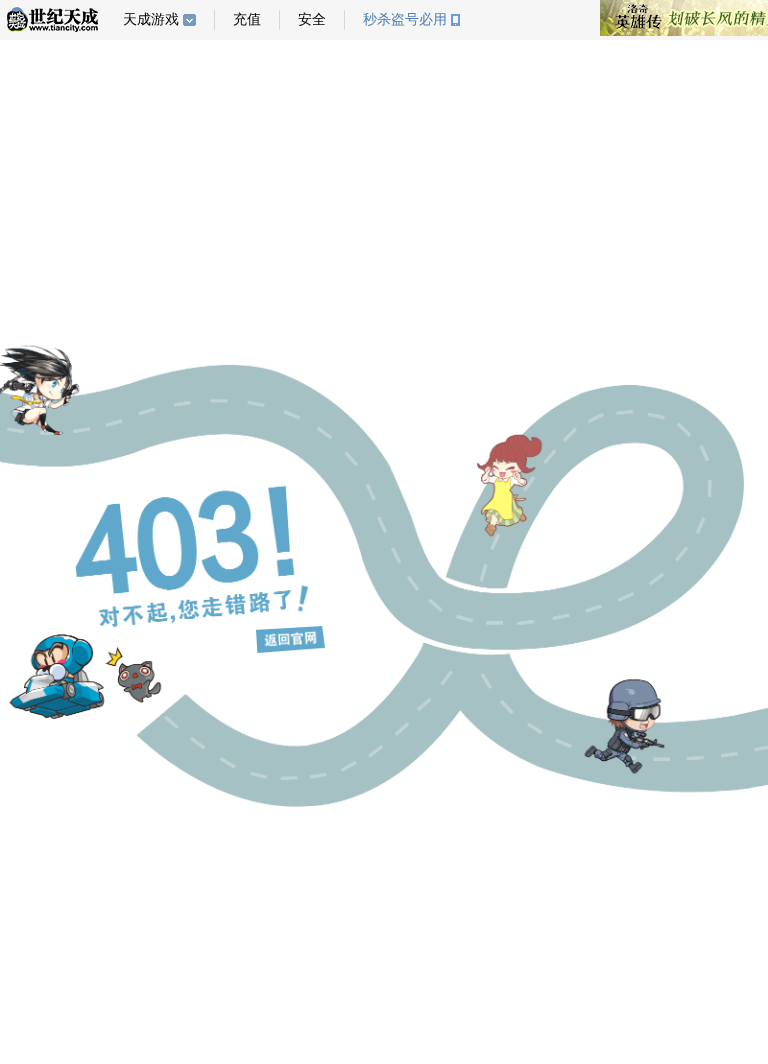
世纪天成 (52, 19)
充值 (247, 19)
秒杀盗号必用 (405, 19)
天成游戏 (151, 19)
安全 (312, 19)
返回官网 (290, 639)
